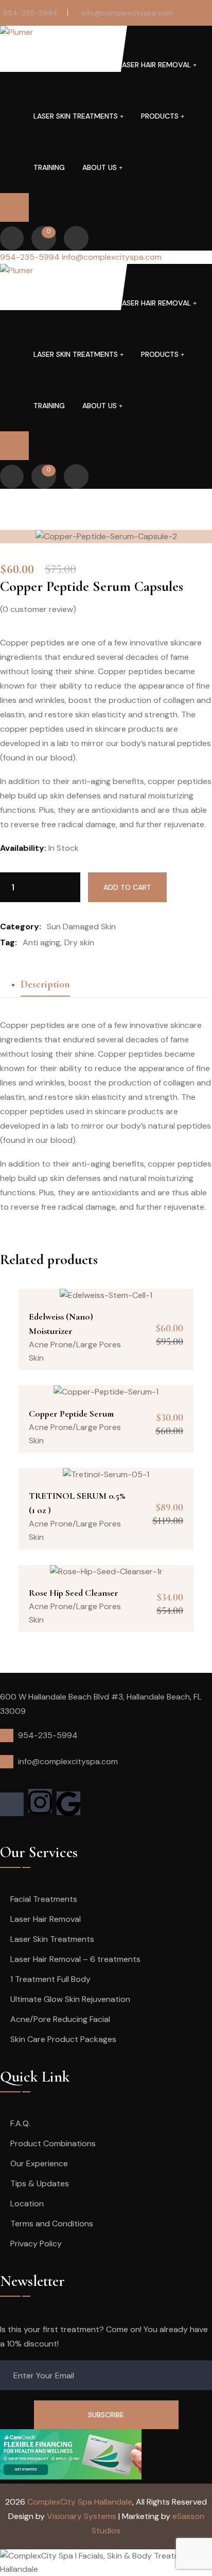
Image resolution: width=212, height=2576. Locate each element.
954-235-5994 (30, 13)
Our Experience (39, 2163)
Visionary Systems (82, 2516)
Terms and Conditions (52, 2224)
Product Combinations (53, 2143)
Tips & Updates (40, 2183)
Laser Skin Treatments (76, 116)
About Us (100, 167)
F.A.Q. (20, 2123)
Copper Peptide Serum (71, 1414)
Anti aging (41, 942)
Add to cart (127, 887)
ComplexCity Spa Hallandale (80, 2502)
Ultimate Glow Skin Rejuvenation (70, 1999)
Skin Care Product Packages (63, 2039)
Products (160, 116)
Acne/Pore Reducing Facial (60, 2019)
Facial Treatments (60, 65)
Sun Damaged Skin (81, 927)
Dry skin (79, 942)
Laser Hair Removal (155, 65)
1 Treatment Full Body (50, 1979)
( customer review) (38, 609)
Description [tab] (45, 984)
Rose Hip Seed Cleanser (74, 1593)
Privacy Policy (36, 2244)
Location (27, 2203)
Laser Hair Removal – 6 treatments (75, 1959)
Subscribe (106, 2415)
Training (49, 167)
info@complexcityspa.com (127, 13)
